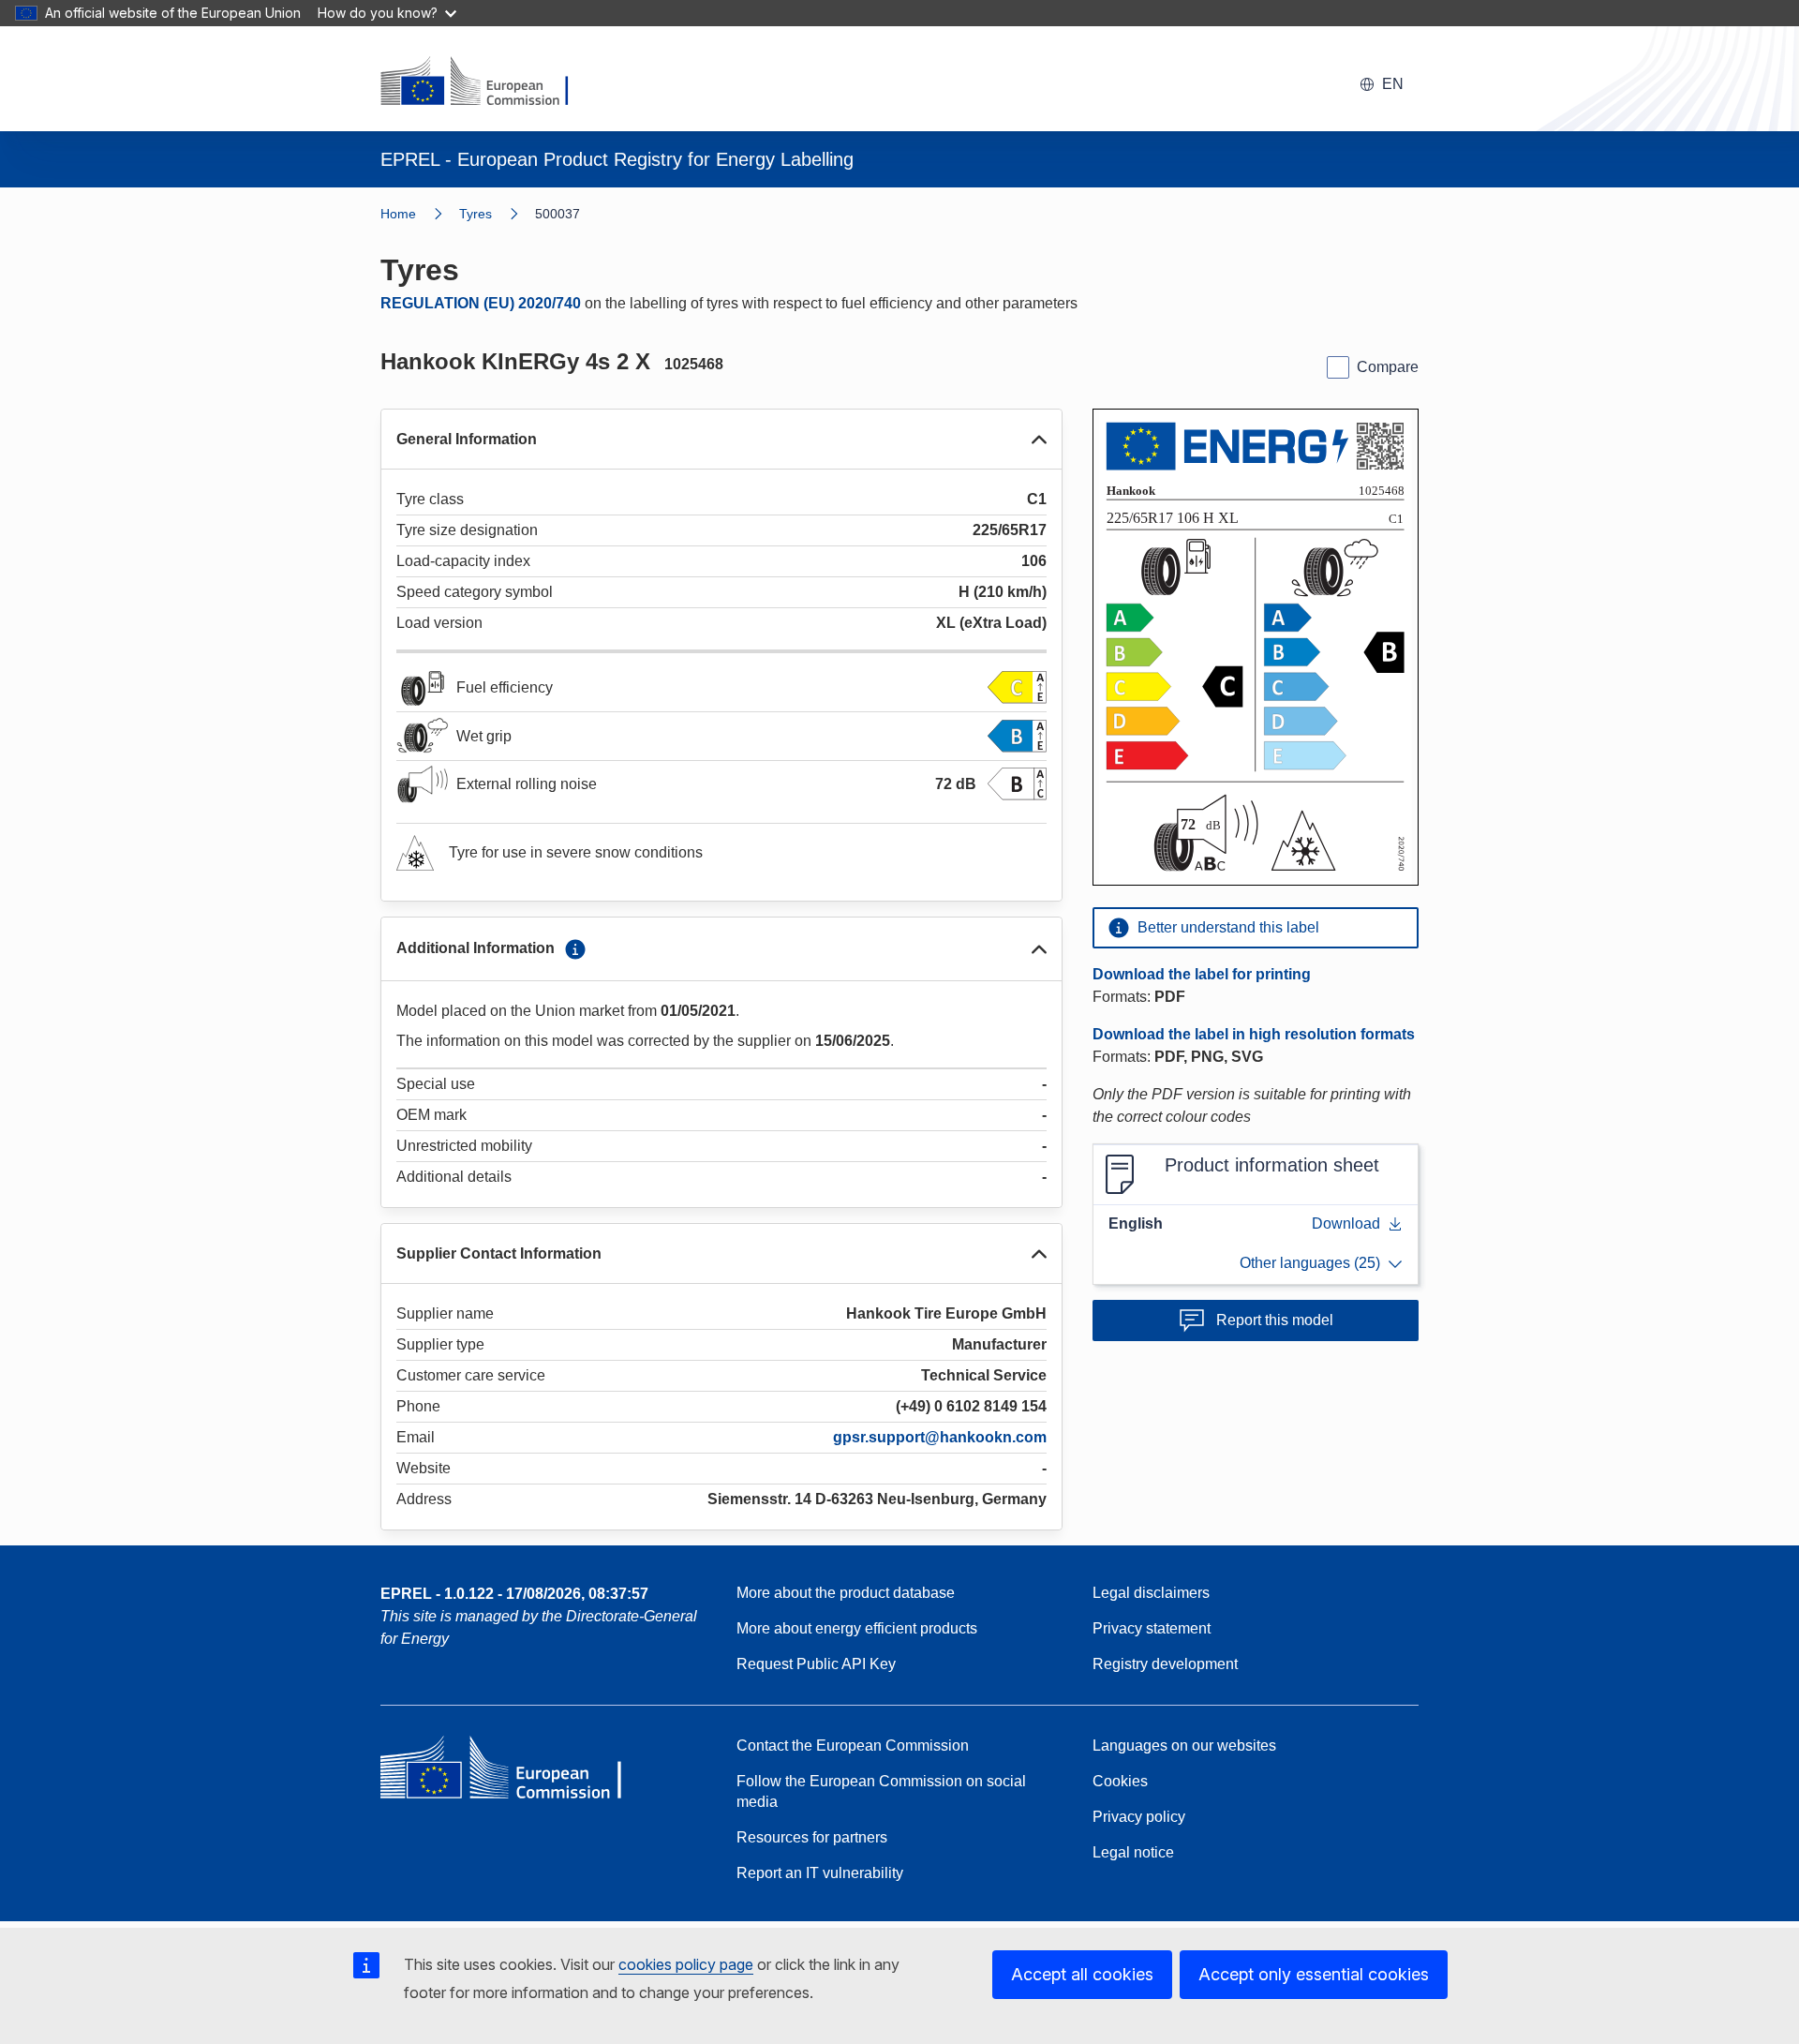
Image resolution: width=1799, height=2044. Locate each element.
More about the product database (846, 1593)
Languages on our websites (1184, 1746)
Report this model (1275, 1320)
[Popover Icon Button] (575, 949)
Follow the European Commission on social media (881, 1791)
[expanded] (1039, 440)
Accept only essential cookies (1314, 1974)
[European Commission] (486, 82)
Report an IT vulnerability (820, 1873)
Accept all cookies (1082, 1974)
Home (398, 214)
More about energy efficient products (857, 1628)
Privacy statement (1152, 1628)
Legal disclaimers (1151, 1593)
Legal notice (1133, 1852)
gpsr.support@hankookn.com (940, 1437)
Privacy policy (1139, 1817)
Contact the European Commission (853, 1746)
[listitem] (497, 214)
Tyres (476, 214)
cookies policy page (686, 1964)
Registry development (1165, 1664)
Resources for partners (812, 1837)
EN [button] (1393, 84)
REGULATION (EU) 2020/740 (481, 303)
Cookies (1120, 1781)
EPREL (514, 1594)
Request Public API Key (816, 1664)
